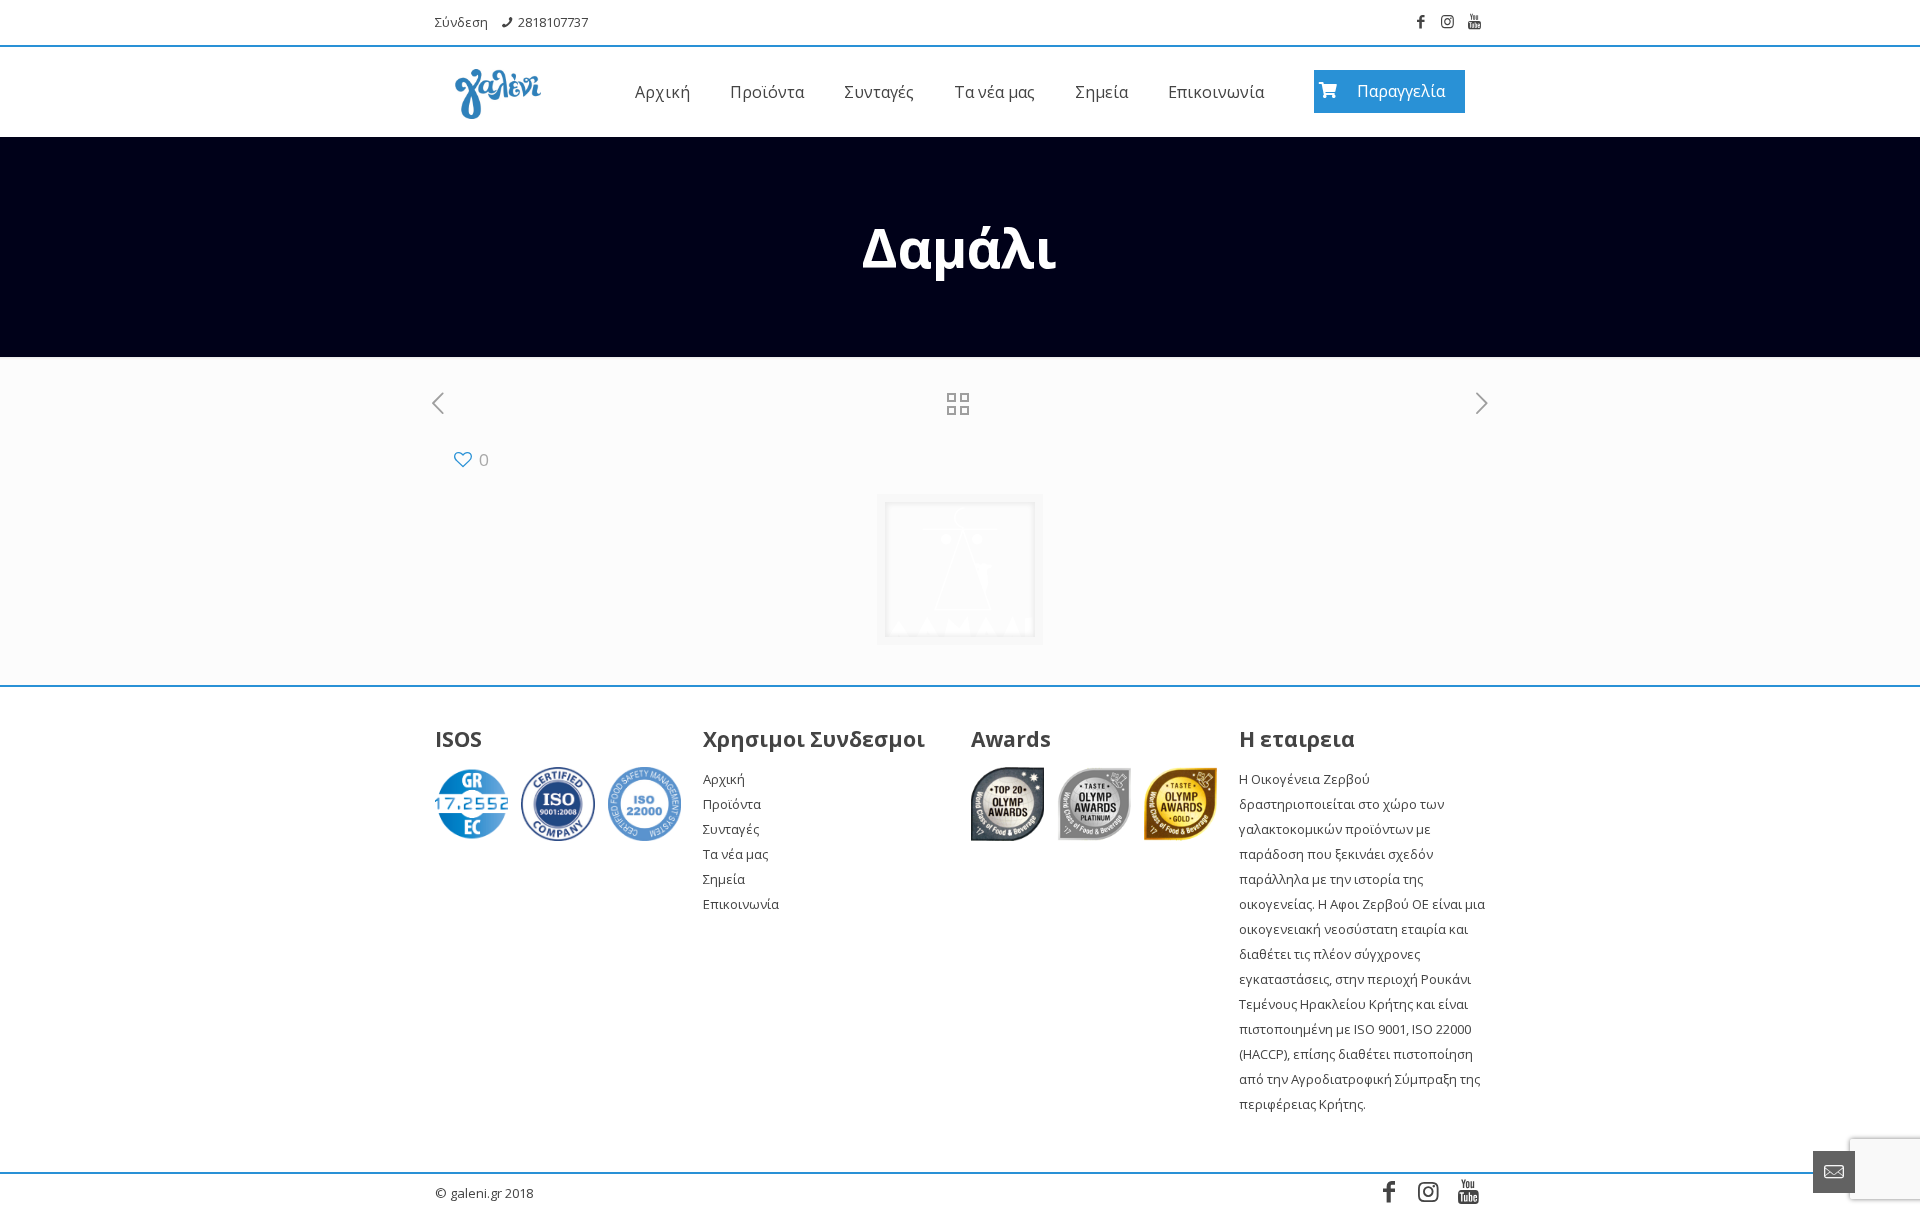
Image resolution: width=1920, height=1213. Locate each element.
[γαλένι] (498, 82)
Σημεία (724, 879)
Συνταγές (731, 829)
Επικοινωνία (741, 904)
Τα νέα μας (735, 854)
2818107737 (553, 22)
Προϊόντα (732, 804)
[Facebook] (1420, 21)
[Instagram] (1447, 21)
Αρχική (724, 779)
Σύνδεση (461, 22)
